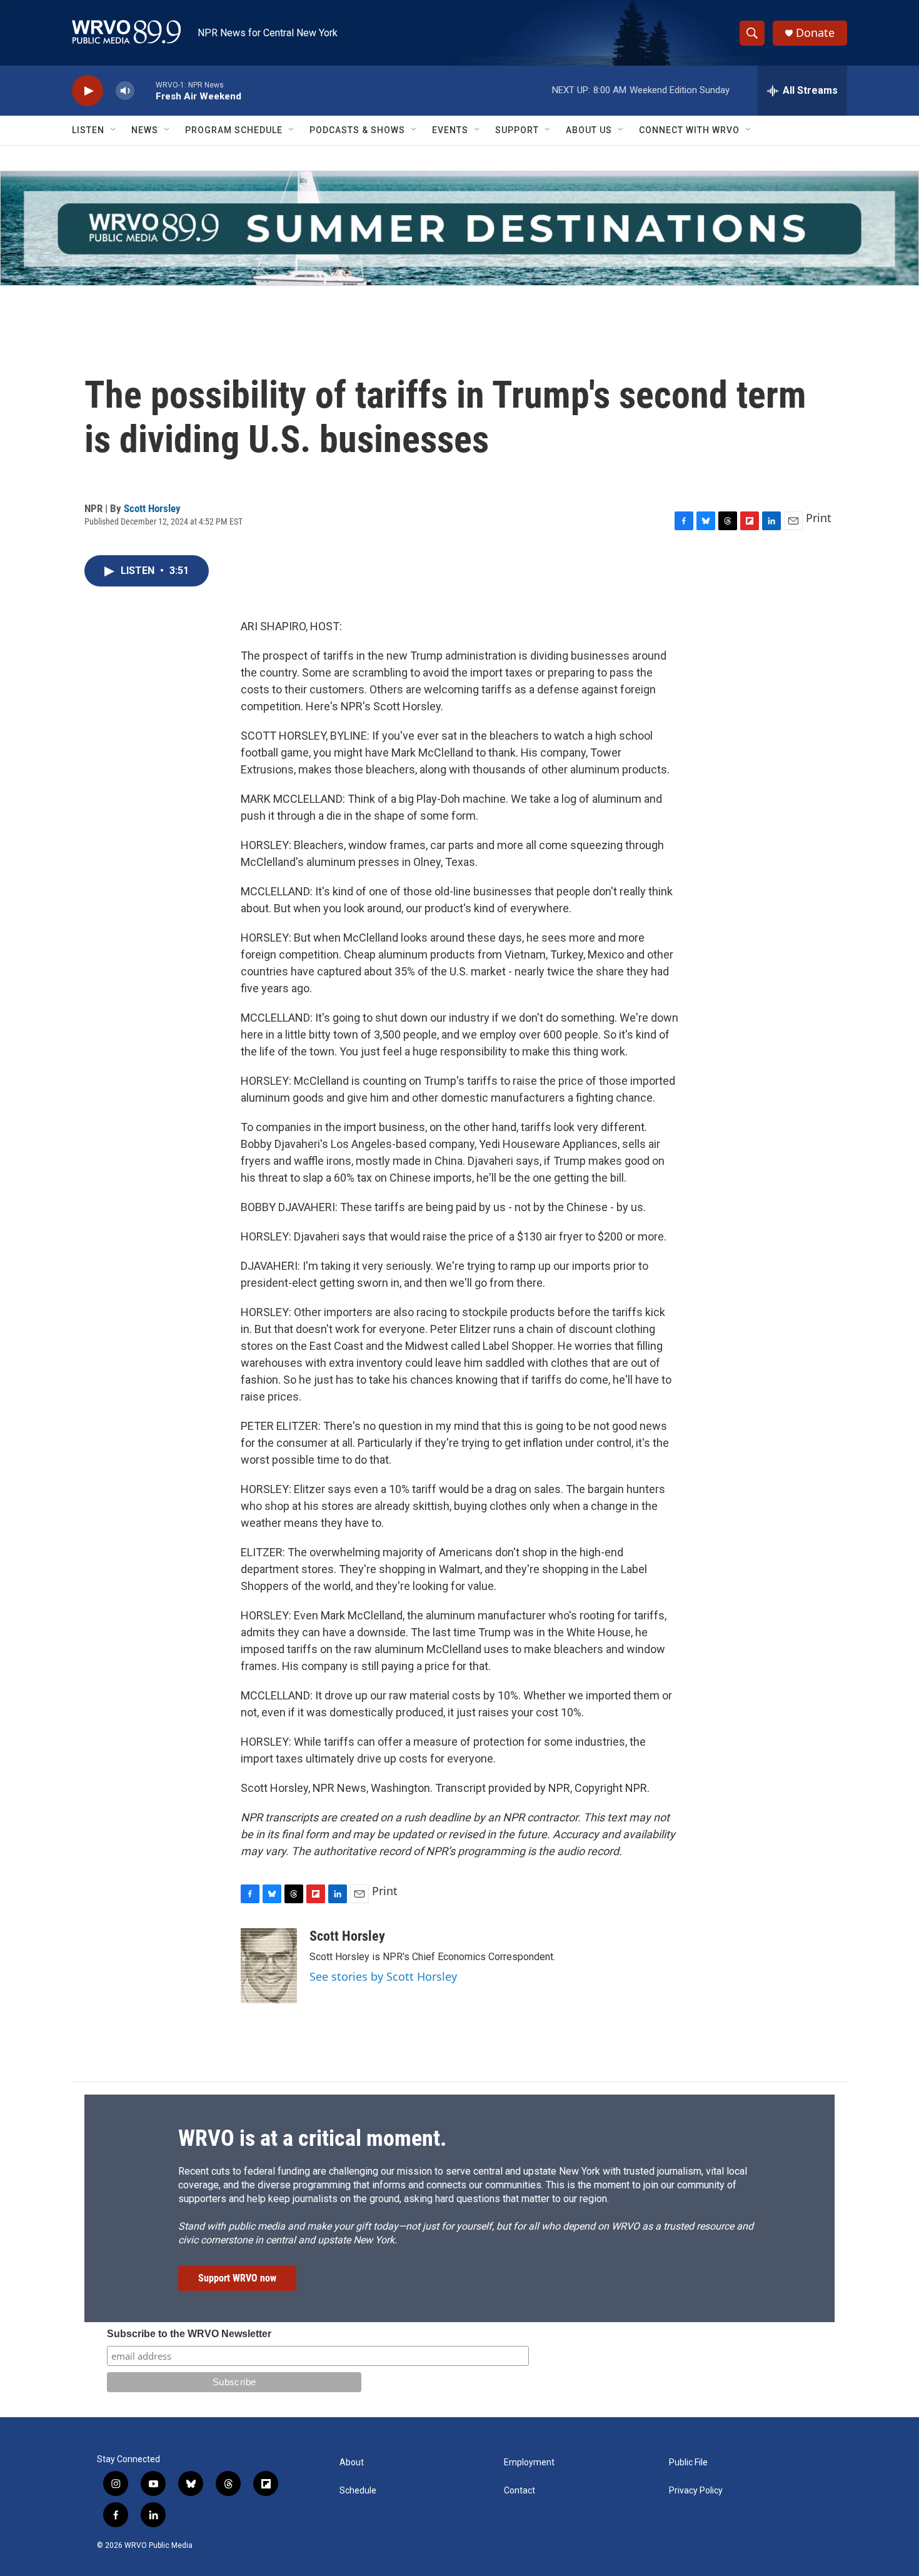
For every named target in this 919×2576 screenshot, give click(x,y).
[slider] (145, 90)
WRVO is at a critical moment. (312, 2138)
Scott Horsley (152, 508)
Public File (688, 2463)
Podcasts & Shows (357, 130)
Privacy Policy (696, 2491)
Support (517, 130)
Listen (88, 130)
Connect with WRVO (689, 130)
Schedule (358, 2491)
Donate (815, 33)
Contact (520, 2491)
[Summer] (459, 228)
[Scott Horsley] (269, 1966)
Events (450, 130)
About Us (589, 130)
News (145, 130)
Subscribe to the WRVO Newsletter (189, 2334)
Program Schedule (234, 130)
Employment (529, 2463)
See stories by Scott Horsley (383, 1976)
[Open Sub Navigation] (114, 130)
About (352, 2463)
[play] (88, 91)
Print (819, 518)
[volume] (125, 91)
